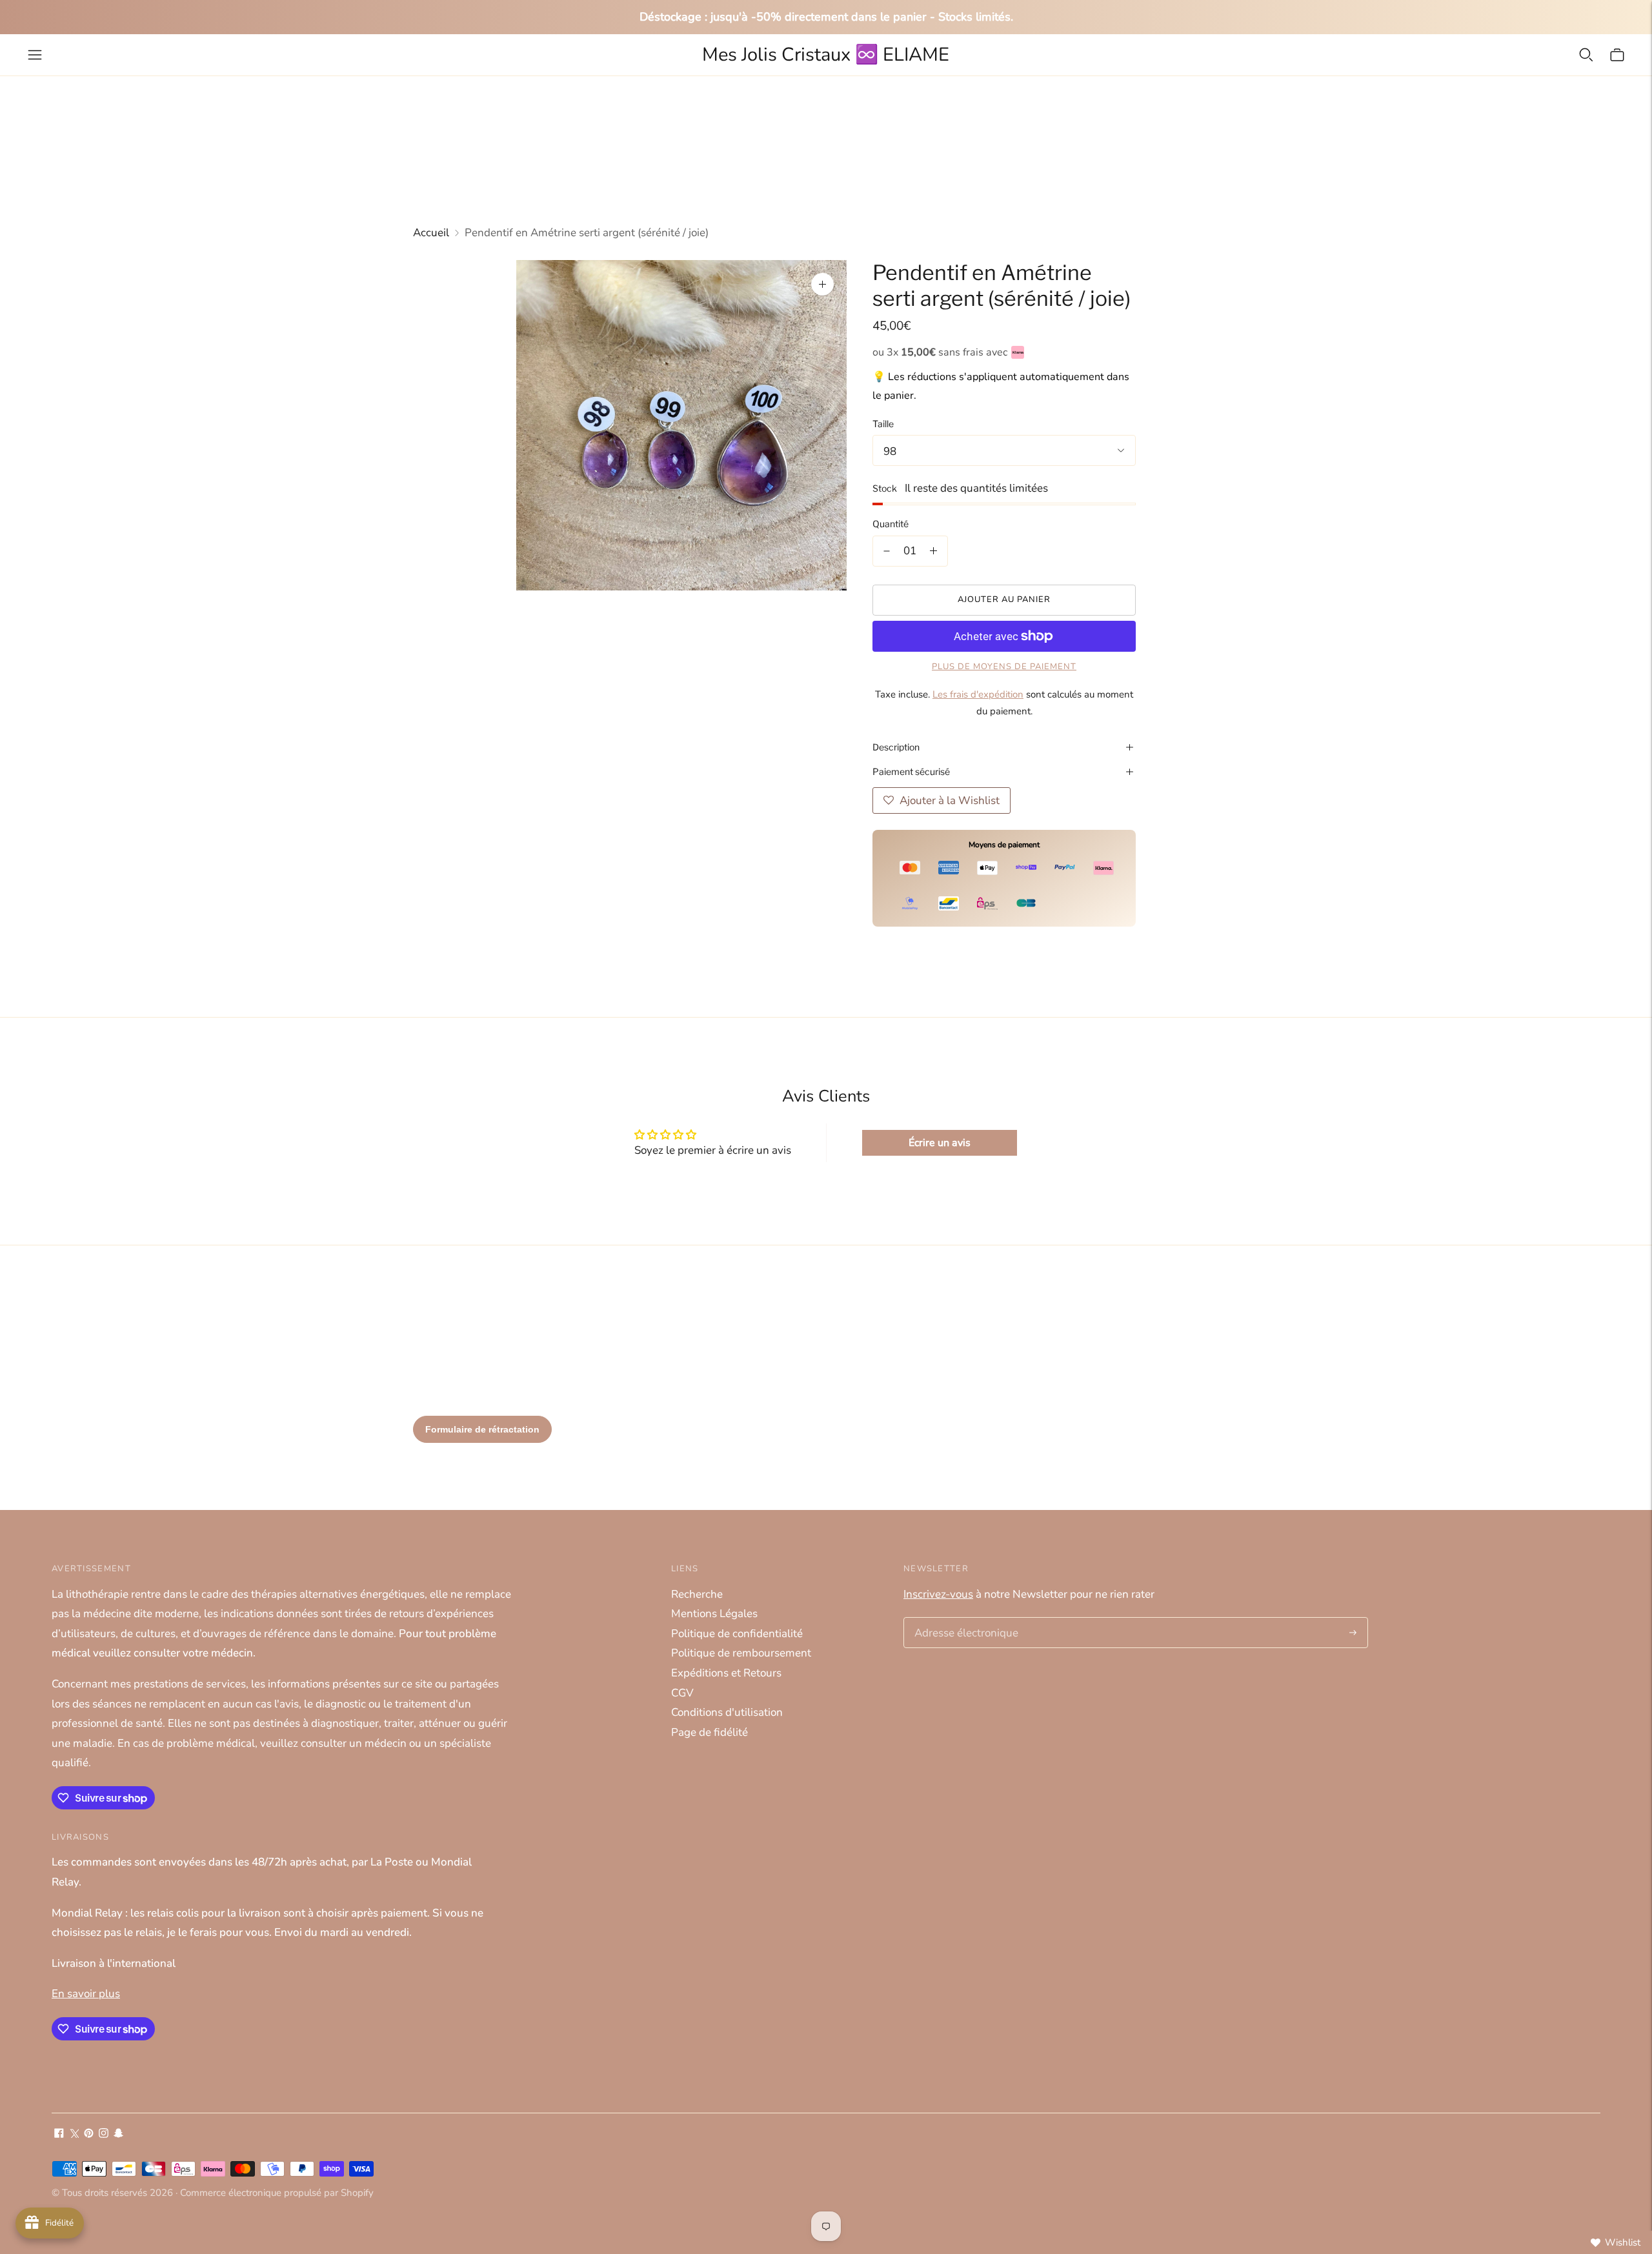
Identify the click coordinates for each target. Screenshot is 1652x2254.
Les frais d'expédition (978, 694)
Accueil (431, 233)
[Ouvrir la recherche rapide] (1586, 55)
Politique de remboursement (741, 1653)
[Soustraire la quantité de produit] (887, 551)
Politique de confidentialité (737, 1634)
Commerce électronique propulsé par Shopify (277, 2193)
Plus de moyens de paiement (1004, 667)
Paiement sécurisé (911, 771)
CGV (682, 1693)
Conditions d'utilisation (727, 1712)
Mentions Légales (714, 1614)
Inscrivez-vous (938, 1594)
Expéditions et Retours (726, 1673)
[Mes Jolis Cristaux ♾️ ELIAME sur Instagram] (104, 2134)
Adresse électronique (962, 1619)
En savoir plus (86, 1994)
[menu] (35, 55)
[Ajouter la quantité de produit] (933, 551)
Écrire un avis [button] (940, 1143)
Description (896, 747)
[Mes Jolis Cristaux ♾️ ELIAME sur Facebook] (59, 2134)
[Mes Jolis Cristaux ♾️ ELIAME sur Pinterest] (89, 2134)
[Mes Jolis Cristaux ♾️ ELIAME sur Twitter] (74, 2134)
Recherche (697, 1594)
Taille (883, 424)
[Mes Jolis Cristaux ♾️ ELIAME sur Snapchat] (118, 2134)
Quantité (891, 524)
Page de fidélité (710, 1732)
